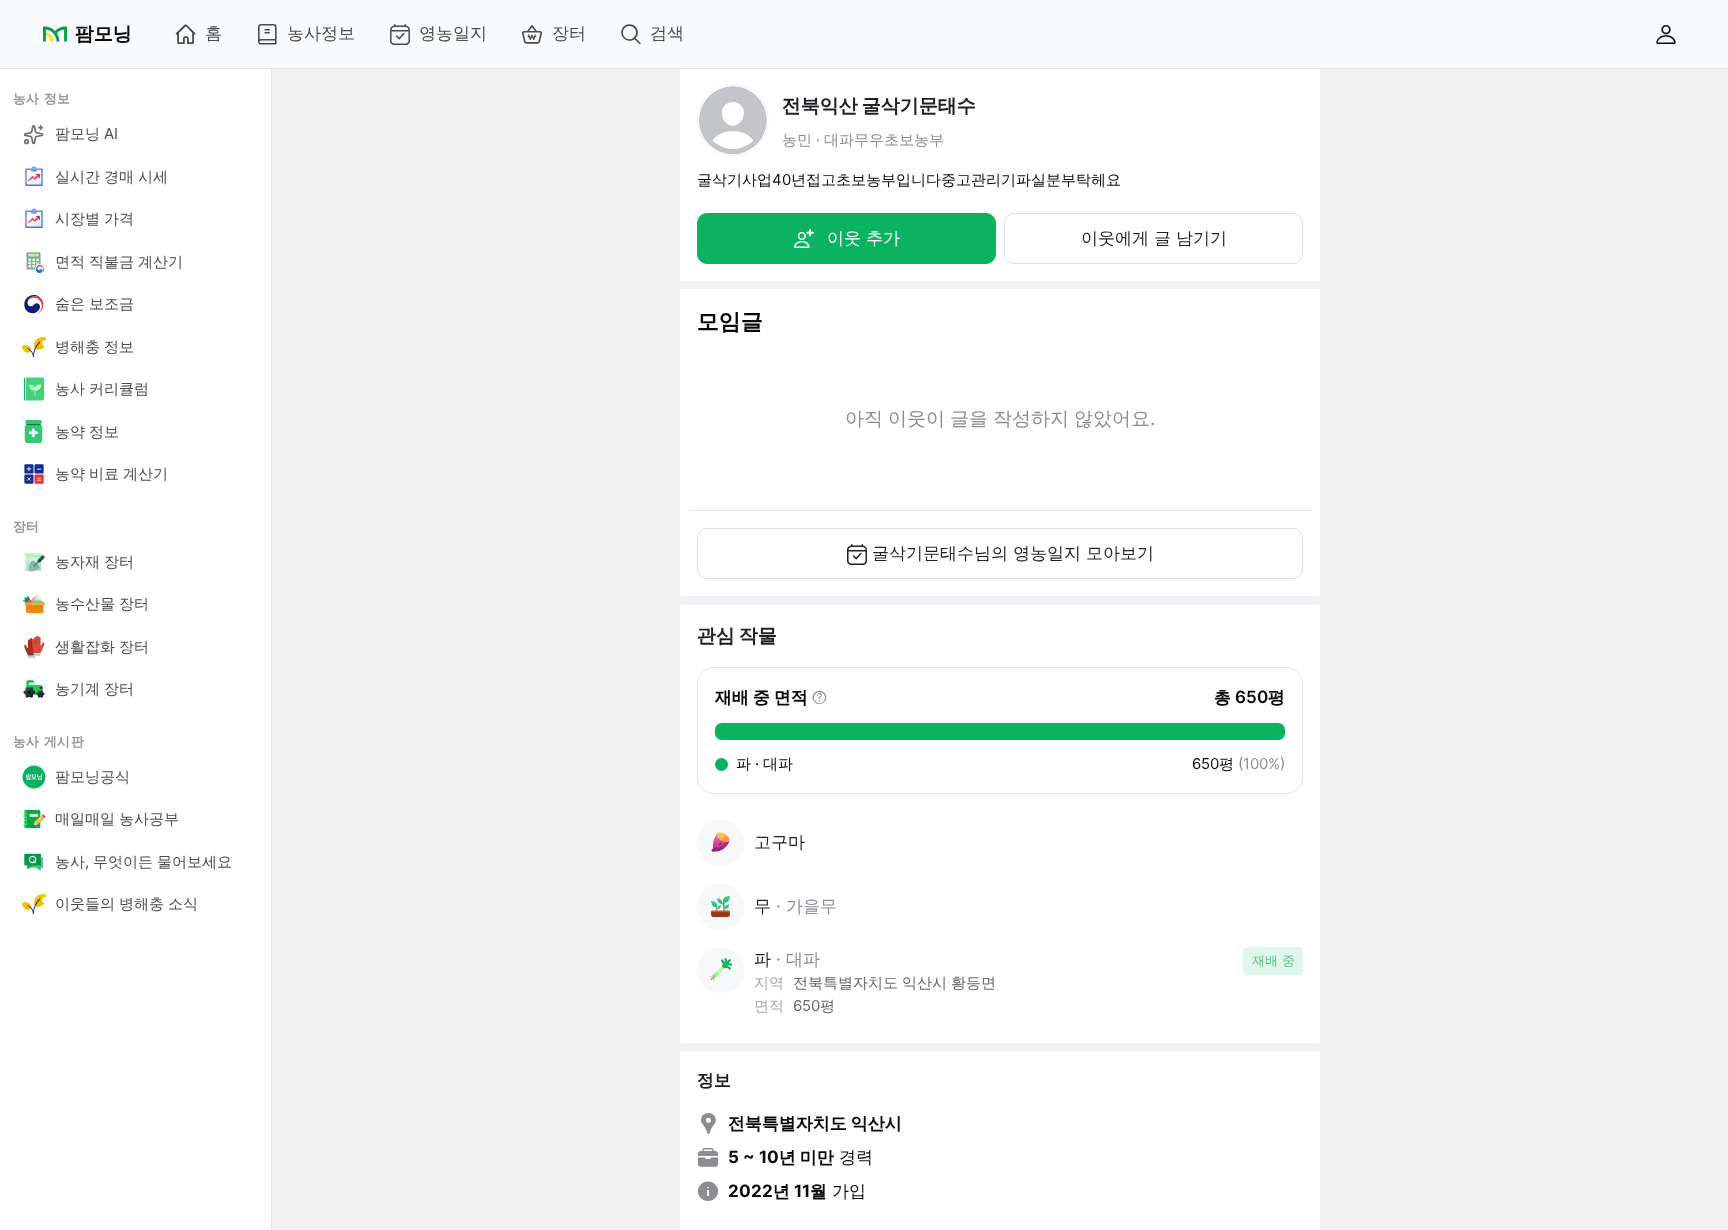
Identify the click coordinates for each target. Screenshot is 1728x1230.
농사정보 (321, 33)
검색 (667, 33)
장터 (569, 33)
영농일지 (453, 33)
